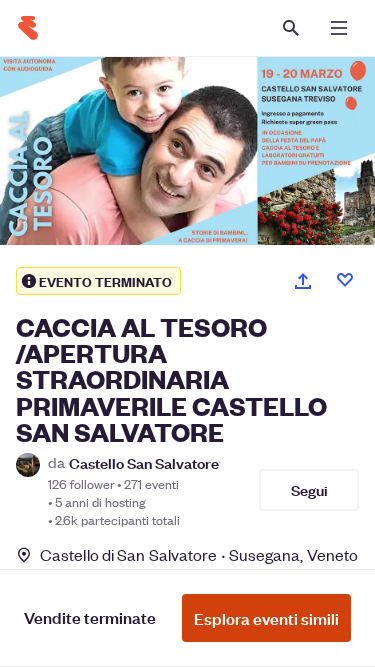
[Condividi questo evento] (303, 281)
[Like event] (345, 280)
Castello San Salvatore (144, 462)
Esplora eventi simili (266, 618)
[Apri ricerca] (291, 28)
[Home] (28, 28)
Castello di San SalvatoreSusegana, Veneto (199, 554)
